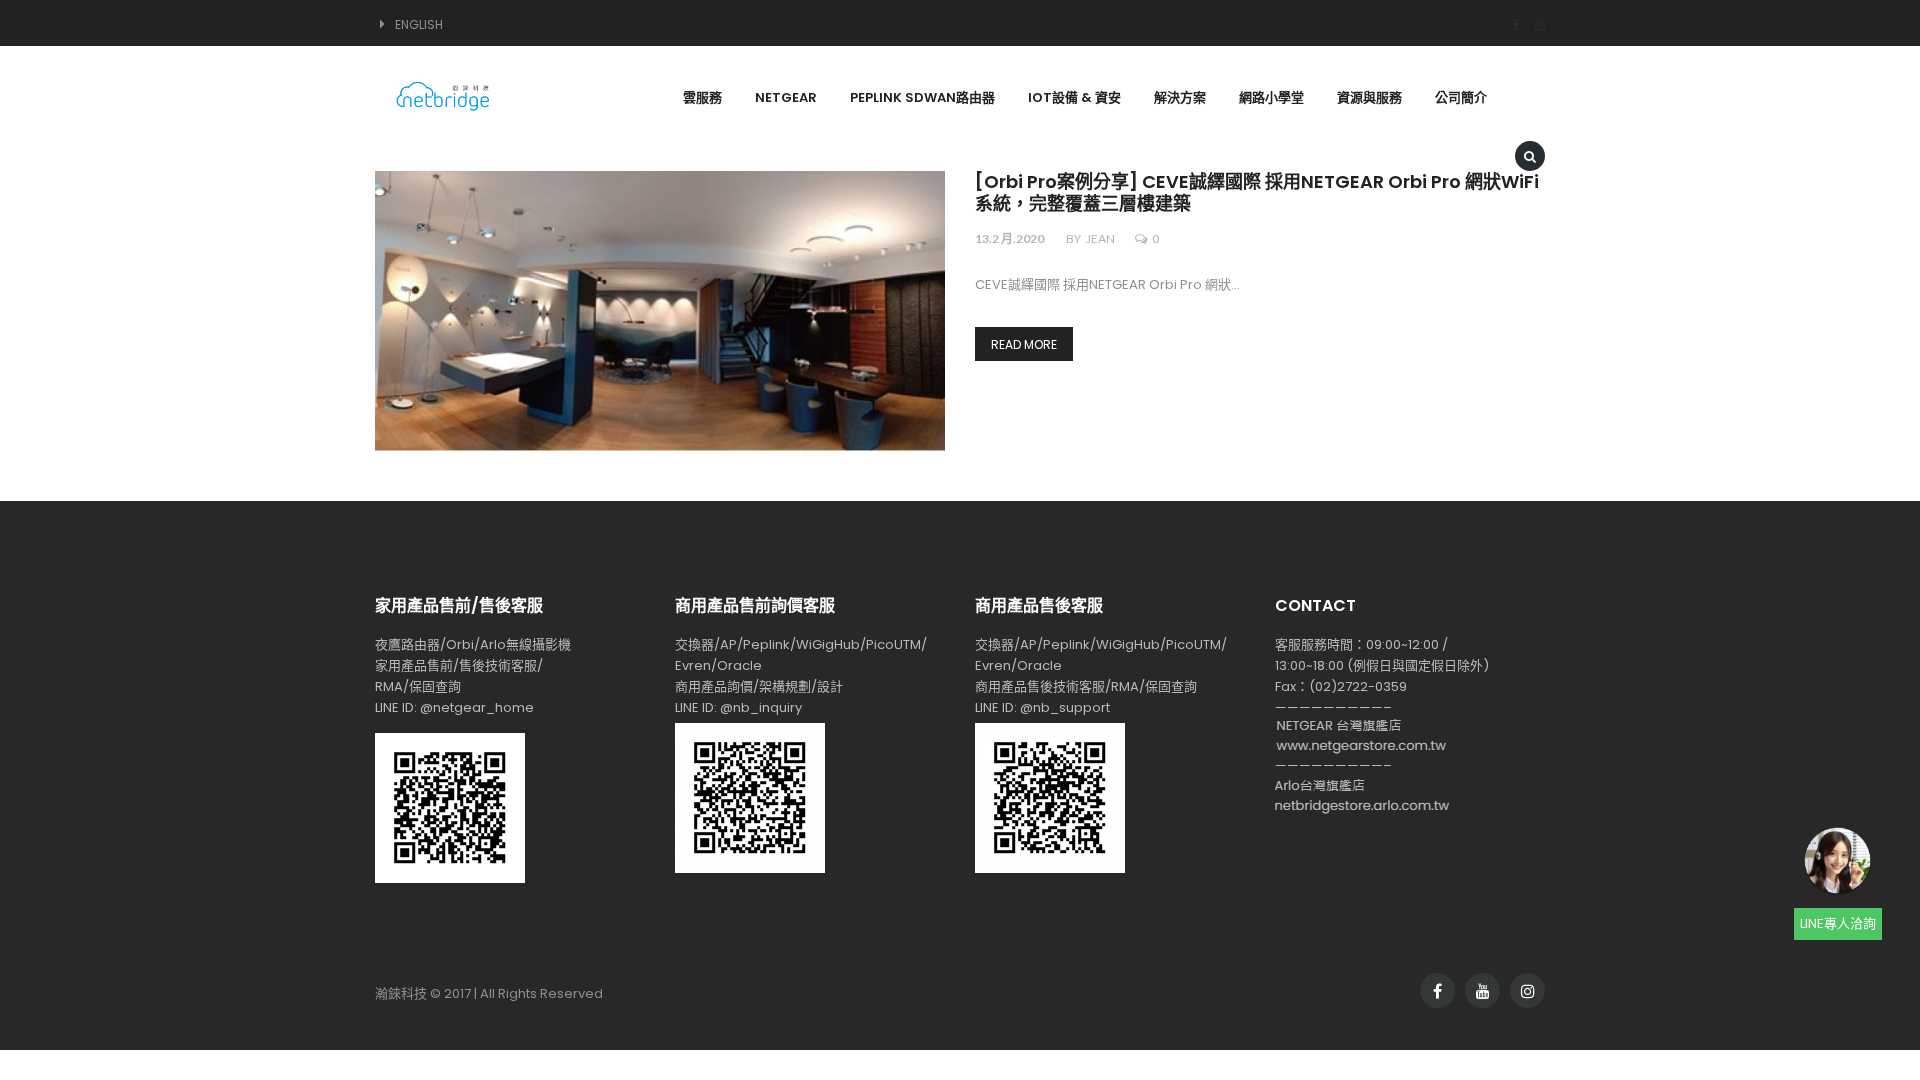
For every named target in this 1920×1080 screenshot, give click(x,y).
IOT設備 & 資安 (1074, 97)
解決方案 (1180, 97)
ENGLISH (419, 24)
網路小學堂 (1271, 97)
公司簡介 (1461, 97)
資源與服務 (1369, 97)
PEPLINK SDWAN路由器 (922, 97)
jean (1100, 238)
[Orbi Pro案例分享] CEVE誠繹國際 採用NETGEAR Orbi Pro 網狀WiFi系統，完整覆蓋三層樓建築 (1257, 193)
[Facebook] (1509, 24)
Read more (1024, 344)
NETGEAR (786, 97)
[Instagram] (1532, 24)
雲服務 (702, 97)
